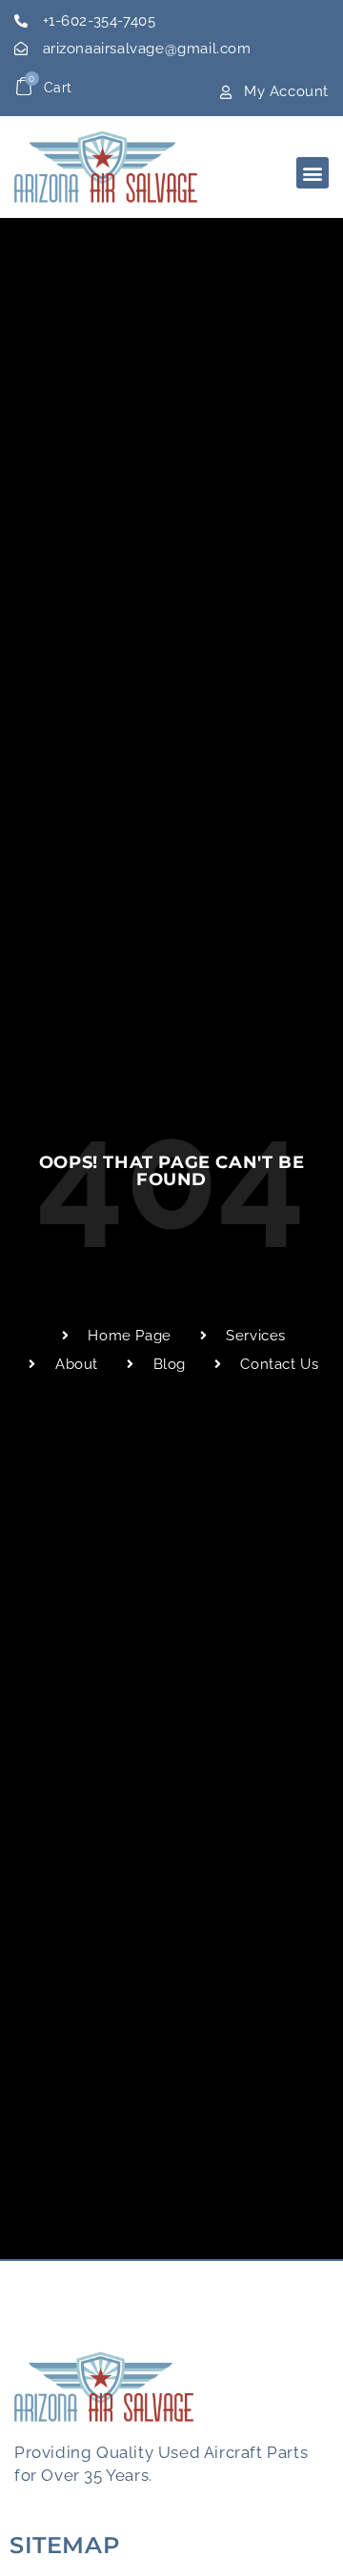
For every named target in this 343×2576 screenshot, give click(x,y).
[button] (313, 173)
